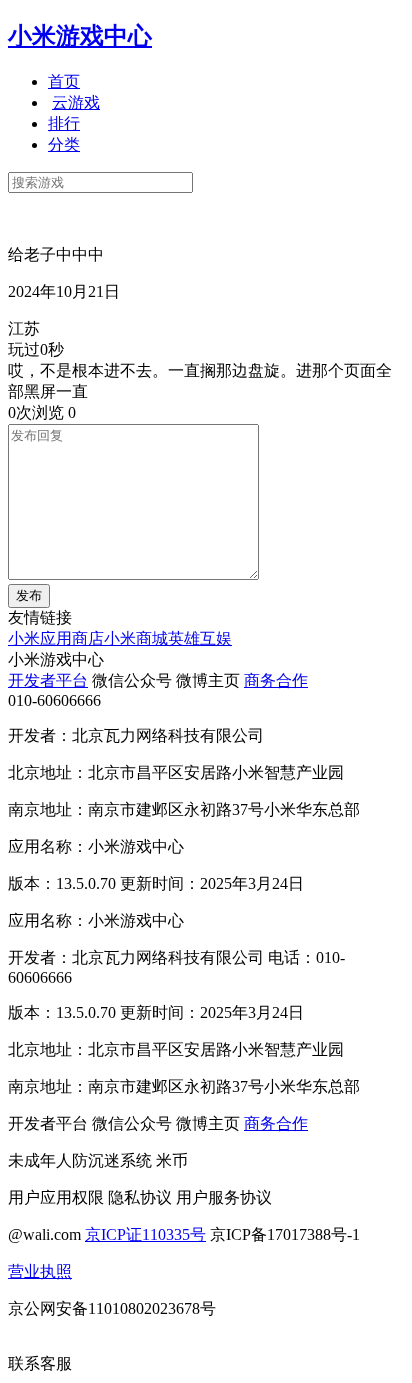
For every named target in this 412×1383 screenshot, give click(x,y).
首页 (64, 81)
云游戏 (76, 102)
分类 (64, 144)
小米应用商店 (56, 638)
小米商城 (136, 638)
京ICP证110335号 (145, 1234)
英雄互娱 (200, 638)
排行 (64, 123)
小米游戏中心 (80, 36)
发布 (29, 595)
